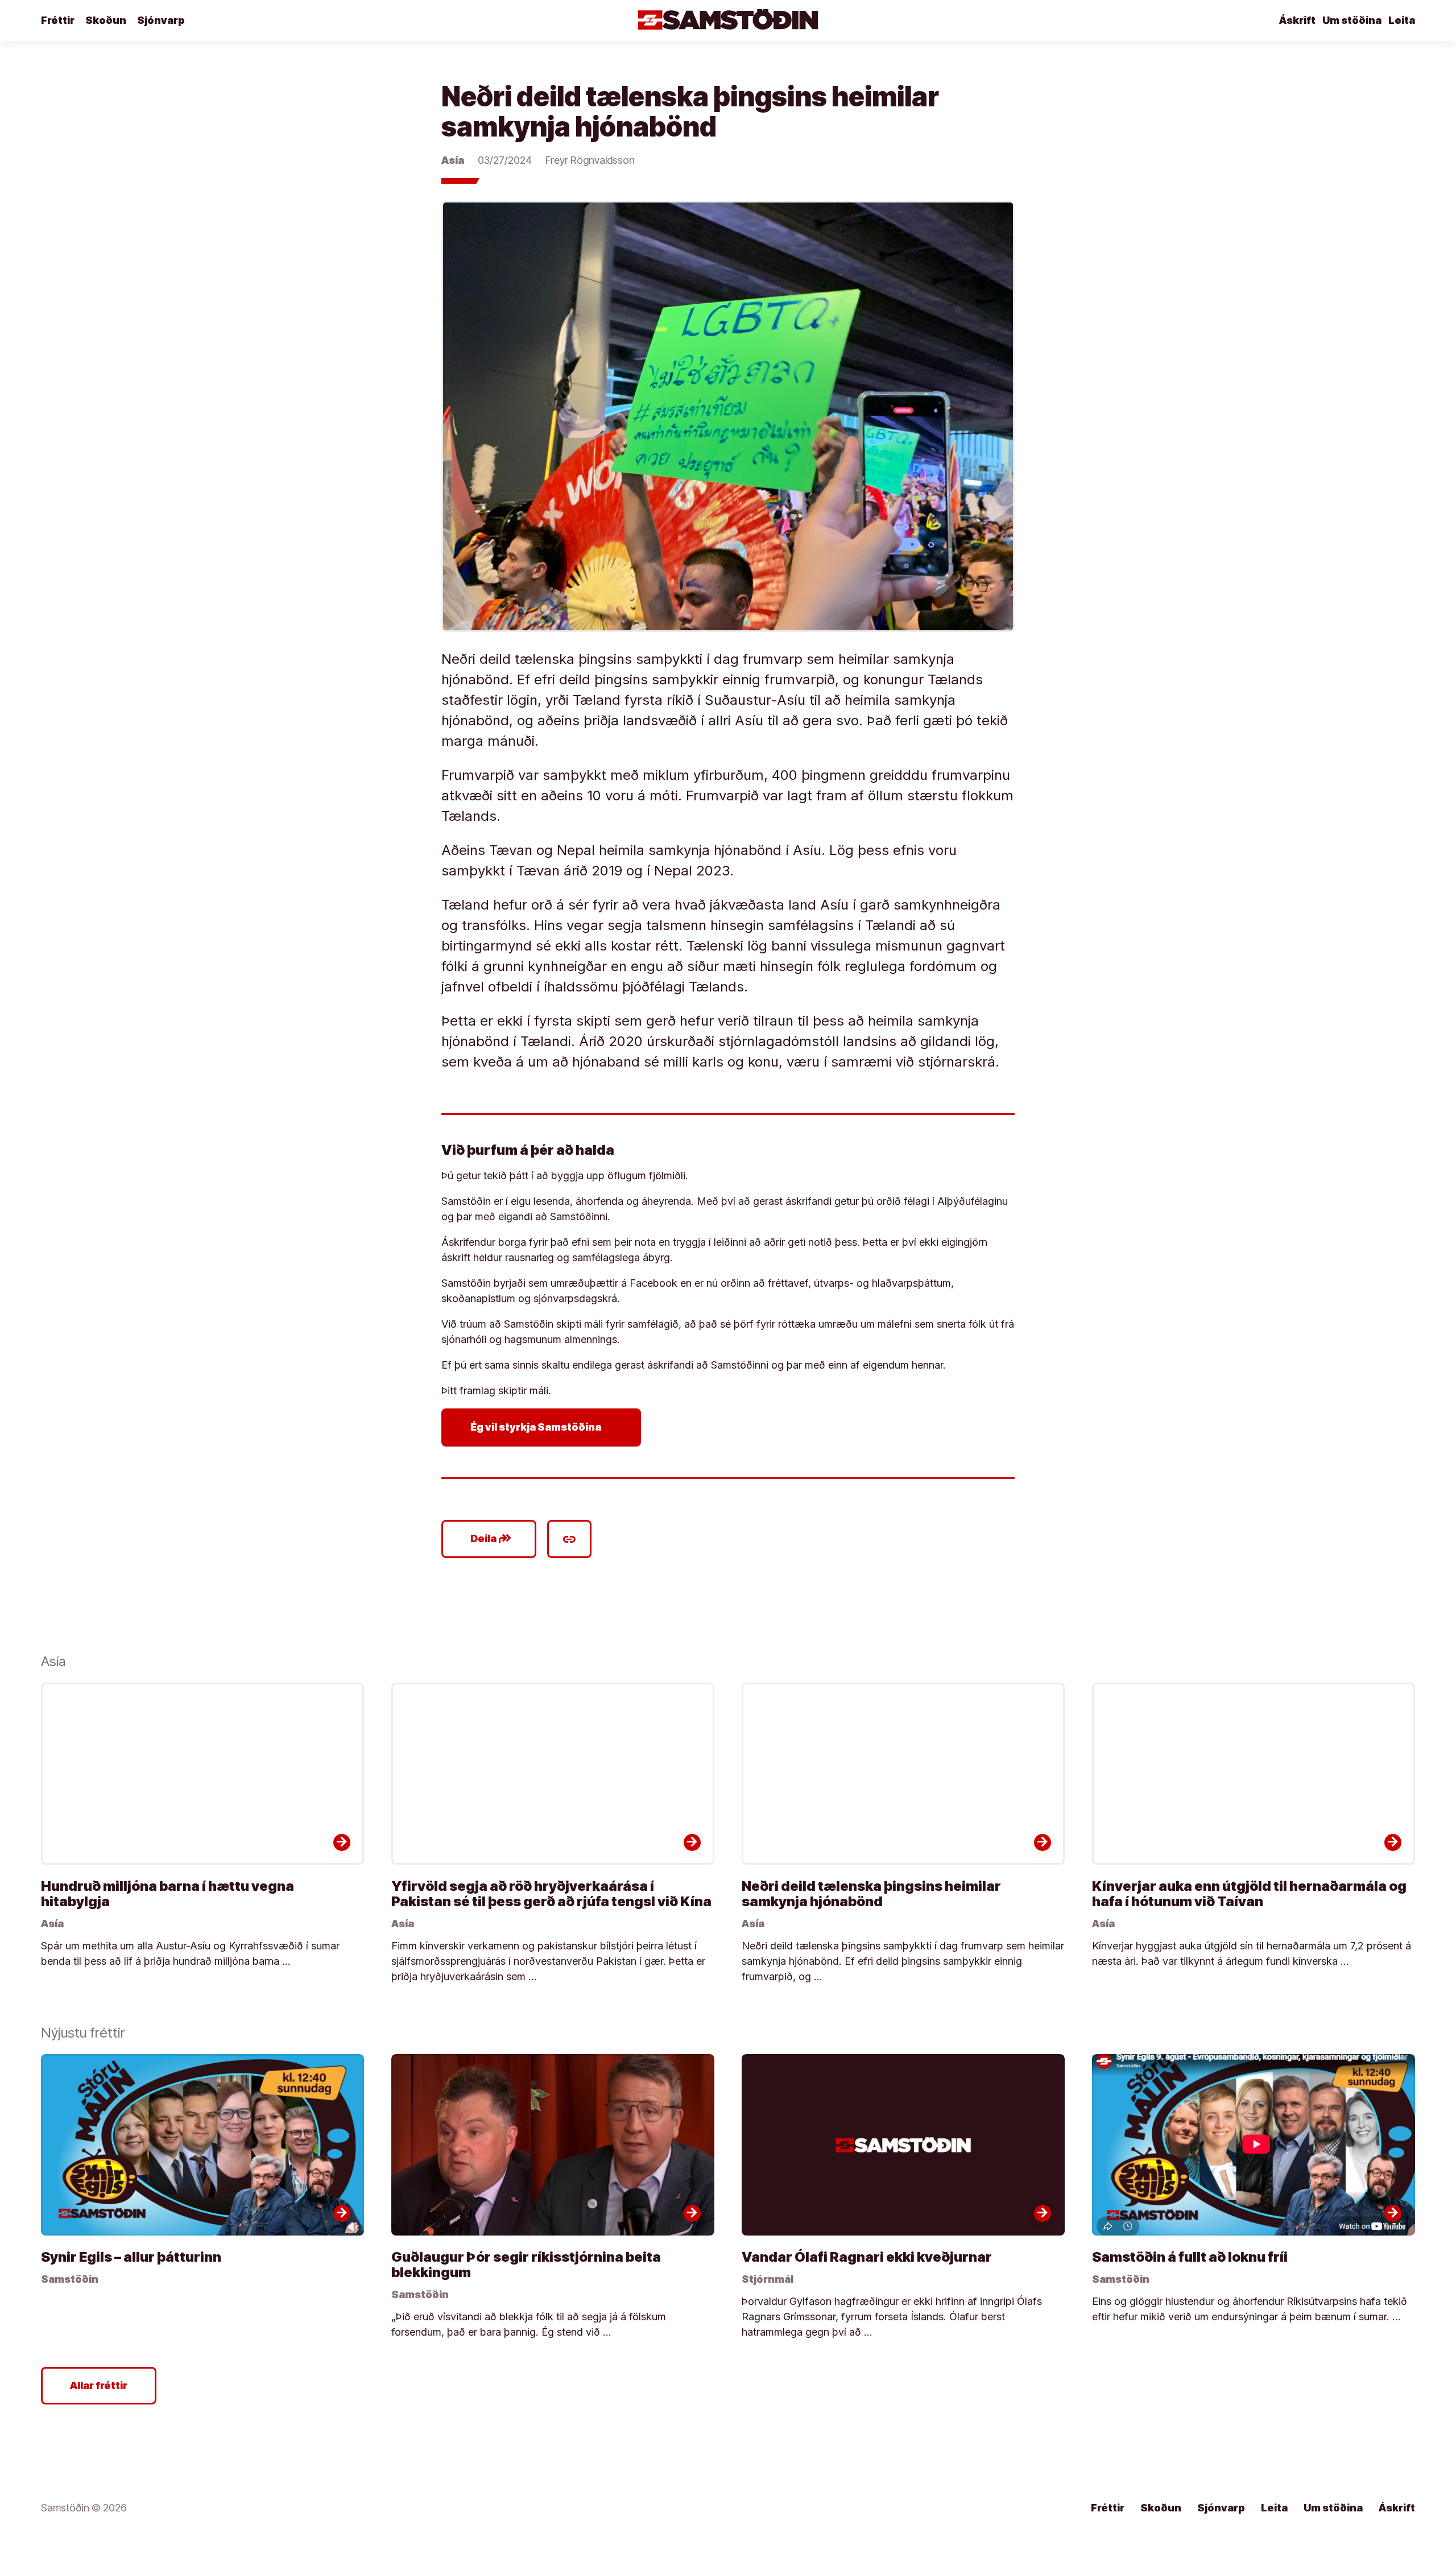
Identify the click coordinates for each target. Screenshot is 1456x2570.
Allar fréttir (99, 2385)
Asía (453, 160)
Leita (1402, 20)
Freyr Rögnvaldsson (590, 160)
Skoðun (106, 20)
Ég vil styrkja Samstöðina (543, 1427)
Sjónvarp (161, 20)
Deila (491, 1539)
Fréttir (58, 20)
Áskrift (1297, 20)
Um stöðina (1352, 20)
